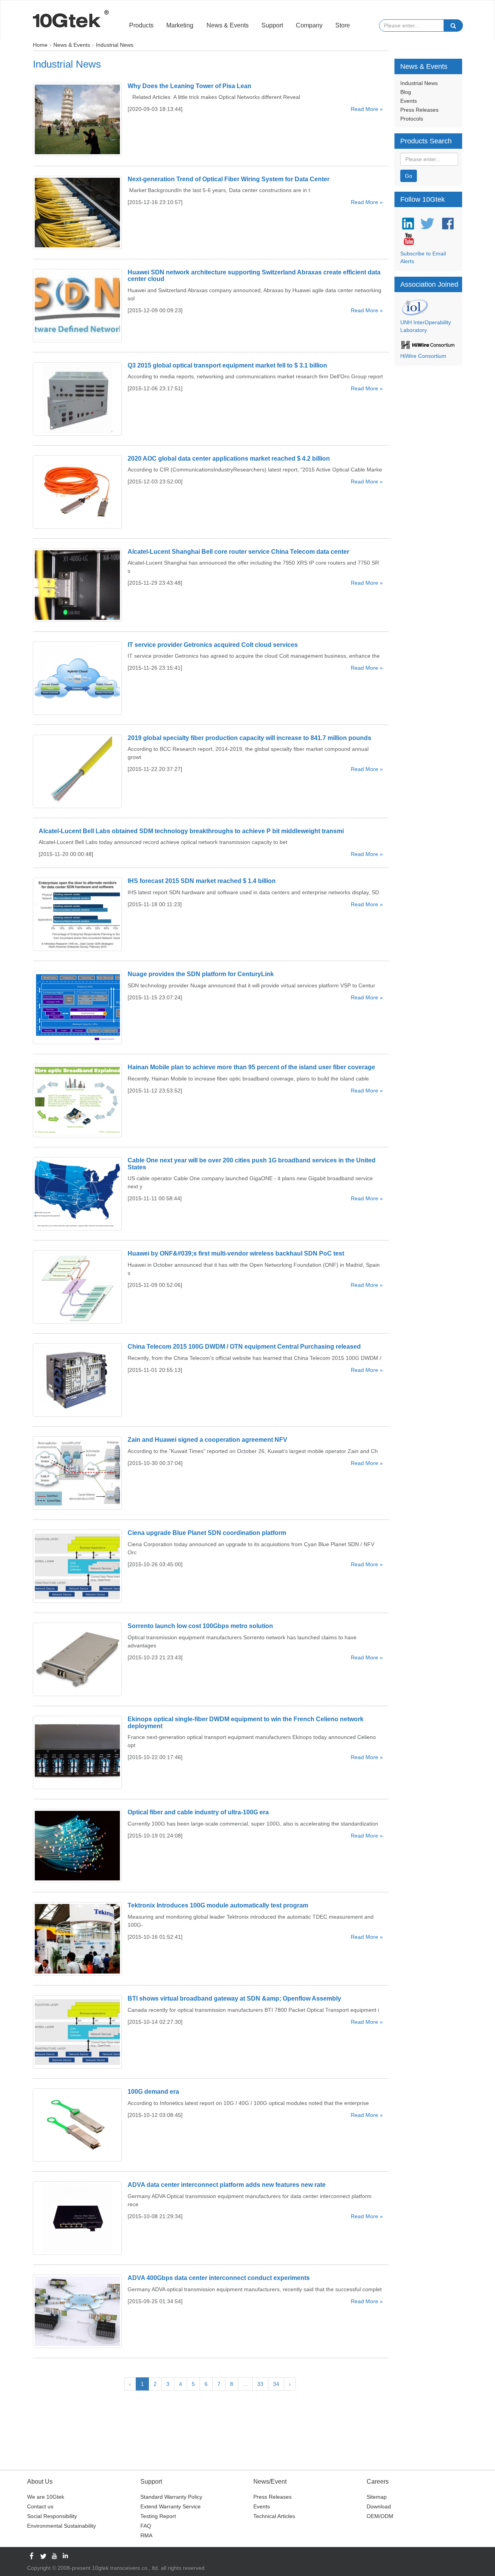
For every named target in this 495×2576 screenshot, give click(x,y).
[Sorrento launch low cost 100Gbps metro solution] (77, 1659)
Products (141, 25)
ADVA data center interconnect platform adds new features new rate (227, 2185)
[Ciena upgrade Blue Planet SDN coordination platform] (77, 1566)
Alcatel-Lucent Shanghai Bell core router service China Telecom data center (238, 552)
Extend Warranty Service (171, 2506)
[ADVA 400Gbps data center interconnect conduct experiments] (77, 2311)
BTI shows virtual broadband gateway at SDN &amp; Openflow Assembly (234, 1998)
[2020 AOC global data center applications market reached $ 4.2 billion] (77, 492)
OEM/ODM (380, 2516)
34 (276, 2384)
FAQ (146, 2526)
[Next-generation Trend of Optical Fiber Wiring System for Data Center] (77, 213)
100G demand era (153, 2092)
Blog (406, 92)
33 (260, 2384)
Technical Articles (274, 2516)
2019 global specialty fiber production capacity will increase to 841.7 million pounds (249, 738)
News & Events (228, 25)
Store (343, 25)
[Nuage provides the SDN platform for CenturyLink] (77, 1007)
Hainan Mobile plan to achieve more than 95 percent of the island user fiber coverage (251, 1067)
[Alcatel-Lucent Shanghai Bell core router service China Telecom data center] (77, 585)
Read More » (367, 109)
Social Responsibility (52, 2516)
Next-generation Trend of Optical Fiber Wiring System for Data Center (229, 179)
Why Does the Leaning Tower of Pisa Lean (189, 86)
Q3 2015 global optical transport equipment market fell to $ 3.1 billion (227, 365)
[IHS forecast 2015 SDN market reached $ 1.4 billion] (77, 914)
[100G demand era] (77, 2125)
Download (379, 2506)
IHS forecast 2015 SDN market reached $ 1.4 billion (202, 881)
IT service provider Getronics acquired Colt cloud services (213, 645)
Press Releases (419, 110)
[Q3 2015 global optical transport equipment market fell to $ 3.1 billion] (77, 399)
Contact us (40, 2506)
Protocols (412, 119)
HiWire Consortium (423, 356)
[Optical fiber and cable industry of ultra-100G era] (77, 1846)
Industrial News (419, 83)
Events (409, 101)
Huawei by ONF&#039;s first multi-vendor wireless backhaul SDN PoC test (236, 1253)
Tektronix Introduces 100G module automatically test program (218, 1905)
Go (409, 176)
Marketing (180, 25)
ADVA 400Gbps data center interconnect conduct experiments (219, 2278)
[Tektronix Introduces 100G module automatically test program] (77, 1939)
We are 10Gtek (46, 2497)
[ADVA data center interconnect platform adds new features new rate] (77, 2218)
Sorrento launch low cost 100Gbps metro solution (200, 1626)
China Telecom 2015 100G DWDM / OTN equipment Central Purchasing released (244, 1347)
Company (309, 25)
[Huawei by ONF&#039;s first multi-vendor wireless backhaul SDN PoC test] (77, 1287)
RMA (146, 2535)
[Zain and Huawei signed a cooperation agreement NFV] (77, 1473)
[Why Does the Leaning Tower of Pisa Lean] (77, 119)
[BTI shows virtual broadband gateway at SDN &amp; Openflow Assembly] (77, 2032)
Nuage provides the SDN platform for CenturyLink (201, 974)
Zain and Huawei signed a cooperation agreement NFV (207, 1440)
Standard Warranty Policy (171, 2497)
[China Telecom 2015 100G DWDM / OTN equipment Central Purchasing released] (77, 1380)
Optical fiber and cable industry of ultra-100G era (198, 1812)
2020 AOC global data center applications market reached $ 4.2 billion (229, 459)
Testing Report (158, 2516)
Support (272, 25)
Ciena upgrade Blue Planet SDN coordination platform (207, 1533)
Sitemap (377, 2497)
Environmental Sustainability (61, 2526)
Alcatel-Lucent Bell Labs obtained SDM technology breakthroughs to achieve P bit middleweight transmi (191, 831)
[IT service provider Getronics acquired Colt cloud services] (77, 678)
